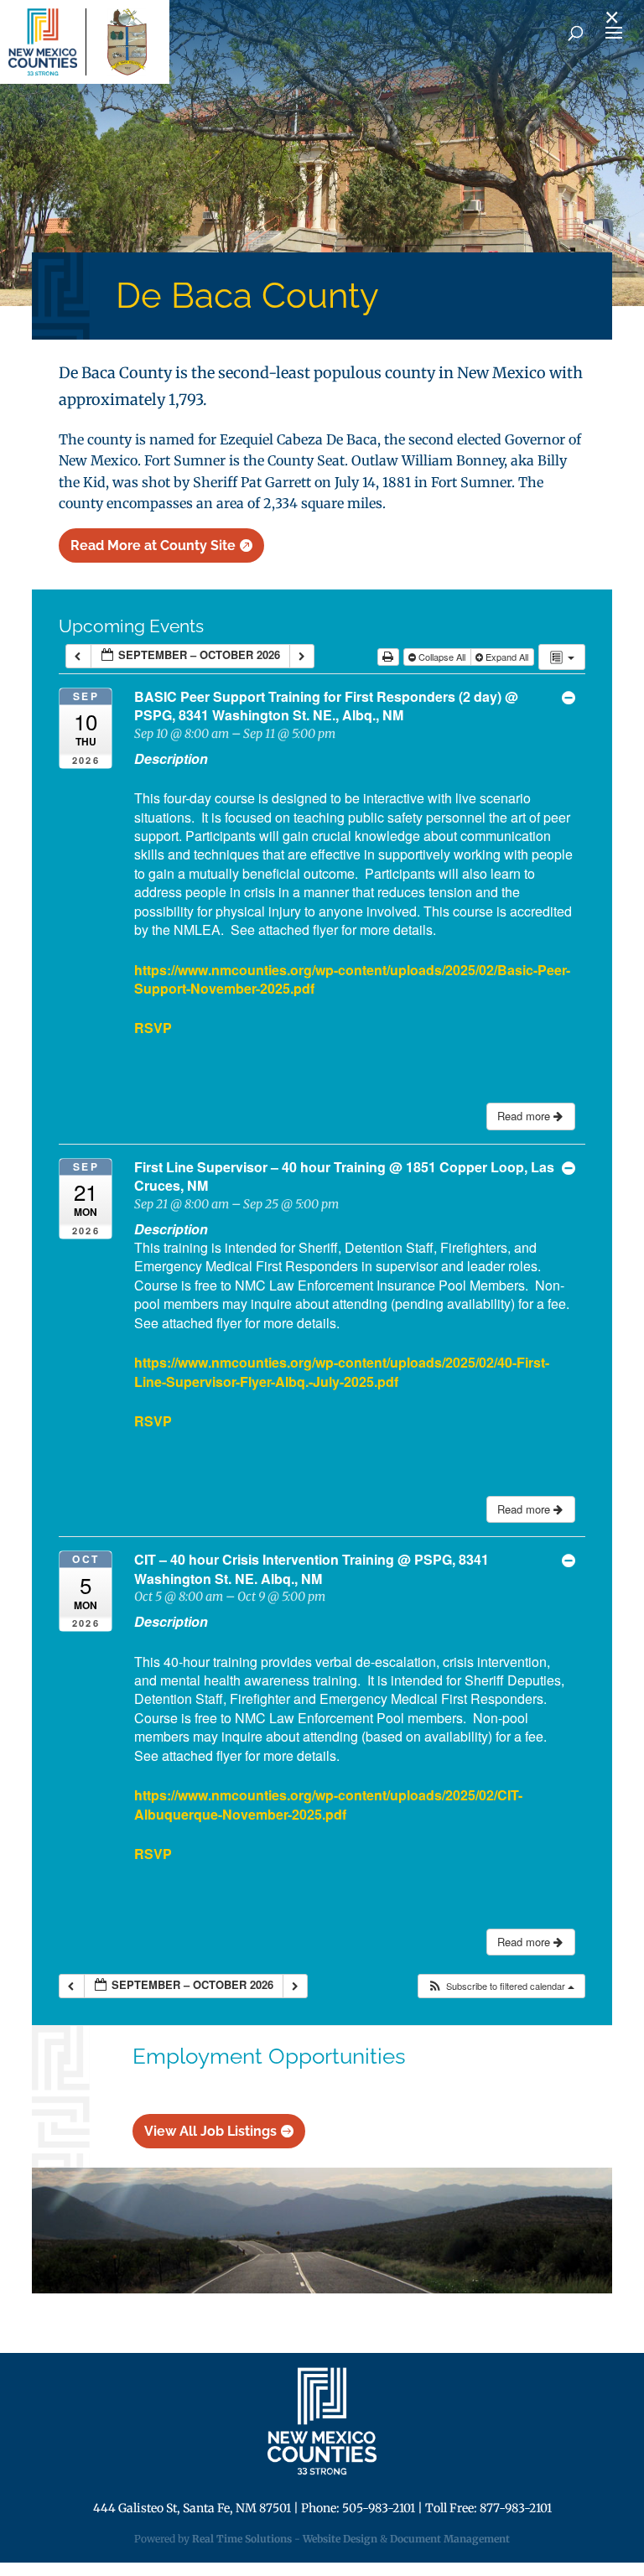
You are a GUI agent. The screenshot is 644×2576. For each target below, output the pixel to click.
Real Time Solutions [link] (242, 2539)
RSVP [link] (153, 1028)
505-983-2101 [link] (379, 2508)
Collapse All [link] (442, 657)
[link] (43, 42)
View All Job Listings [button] (210, 2131)
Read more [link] (525, 1116)
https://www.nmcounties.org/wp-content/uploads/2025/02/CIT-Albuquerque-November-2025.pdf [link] (328, 1804)
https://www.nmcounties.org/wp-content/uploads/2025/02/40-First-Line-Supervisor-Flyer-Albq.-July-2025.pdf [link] (342, 1371)
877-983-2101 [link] (516, 2508)
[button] (501, 1986)
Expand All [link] (507, 657)
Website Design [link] (340, 2539)
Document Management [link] (450, 2539)
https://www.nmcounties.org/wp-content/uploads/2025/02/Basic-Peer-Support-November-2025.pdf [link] (352, 979)
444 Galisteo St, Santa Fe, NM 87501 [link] (192, 2508)
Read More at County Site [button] (153, 545)
